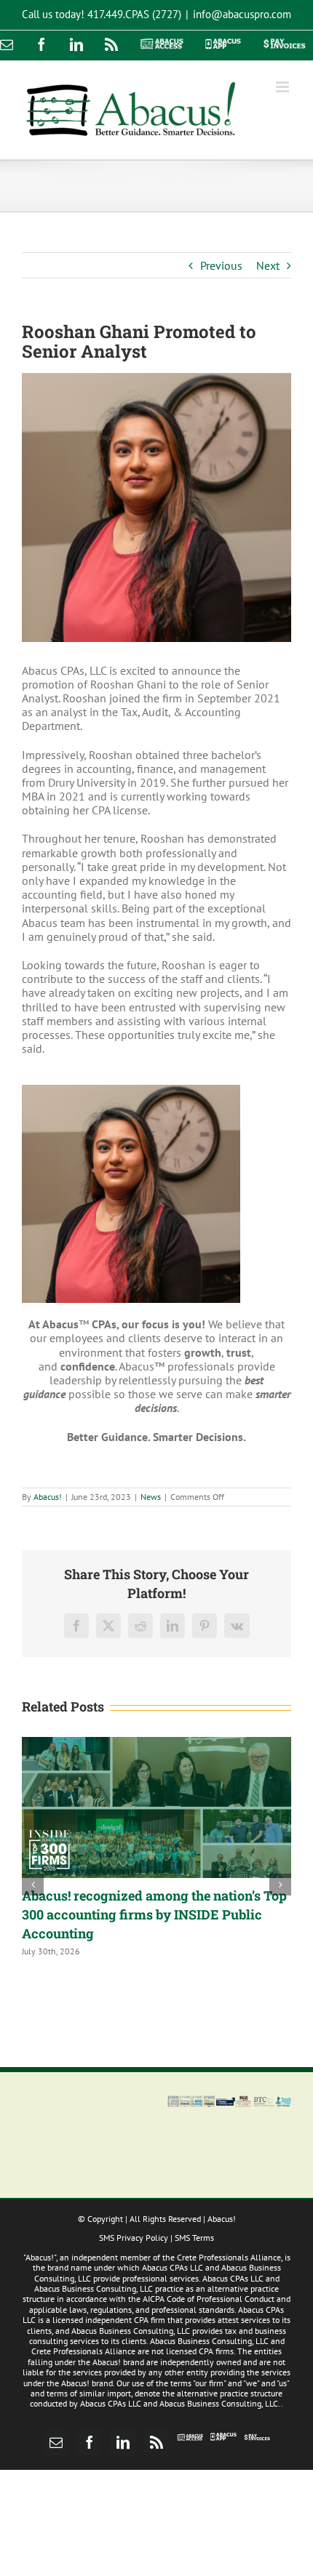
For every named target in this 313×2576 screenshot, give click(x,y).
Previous (221, 265)
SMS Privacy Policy (134, 2238)
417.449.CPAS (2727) (134, 14)
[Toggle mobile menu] (284, 87)
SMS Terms (194, 2238)
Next (268, 265)
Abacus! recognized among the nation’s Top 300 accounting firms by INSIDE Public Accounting (154, 1914)
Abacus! (48, 1497)
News (151, 1497)
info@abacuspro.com (242, 14)
